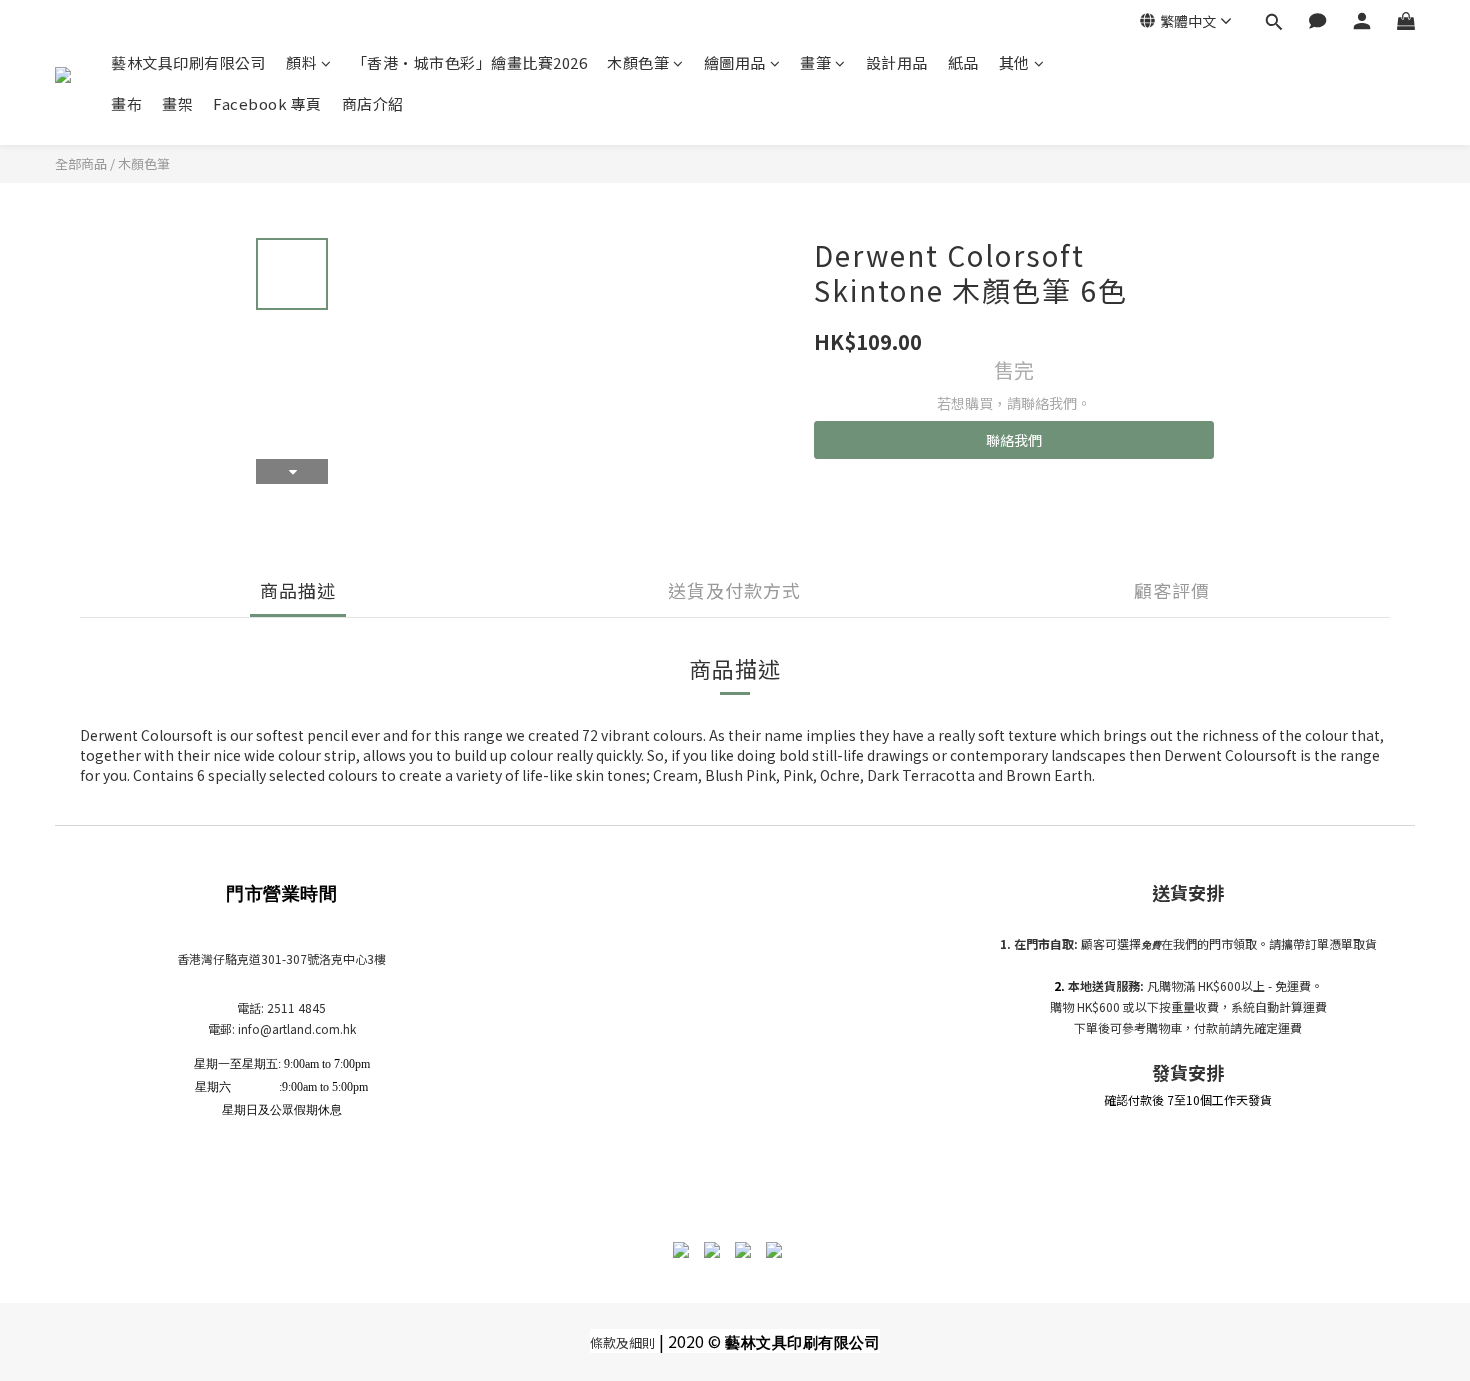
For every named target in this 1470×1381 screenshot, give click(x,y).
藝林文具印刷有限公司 (188, 62)
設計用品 (897, 62)
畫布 (126, 103)
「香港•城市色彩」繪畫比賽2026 (470, 62)
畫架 (177, 103)
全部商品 (81, 163)
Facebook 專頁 (267, 103)
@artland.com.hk (308, 1028)
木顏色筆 (638, 62)
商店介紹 (373, 103)
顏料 (301, 62)
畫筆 (815, 62)
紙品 (963, 62)
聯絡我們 (1014, 440)
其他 (1014, 62)
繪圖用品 (735, 62)
